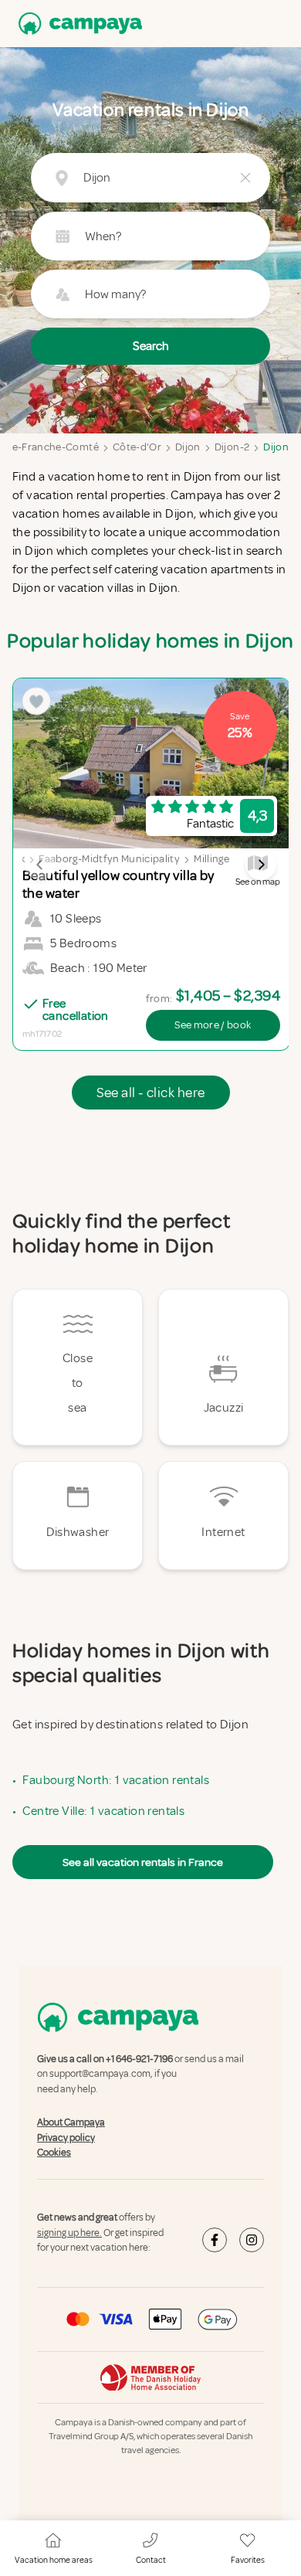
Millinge (211, 859)
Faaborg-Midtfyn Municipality (109, 859)
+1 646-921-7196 (139, 2059)
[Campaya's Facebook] (215, 2240)
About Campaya (71, 2122)
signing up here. (69, 2233)
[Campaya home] (77, 24)
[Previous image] (40, 865)
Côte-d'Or (137, 447)
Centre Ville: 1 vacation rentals (103, 1811)
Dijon (188, 447)
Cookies (54, 2153)
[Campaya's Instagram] (252, 2240)
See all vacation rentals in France (143, 1862)
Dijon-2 (232, 447)
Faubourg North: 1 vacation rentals (116, 1780)
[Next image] (261, 865)
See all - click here (151, 1093)
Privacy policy (66, 2138)
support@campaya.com (100, 2075)
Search (151, 346)
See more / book (213, 1025)
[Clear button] (245, 178)
